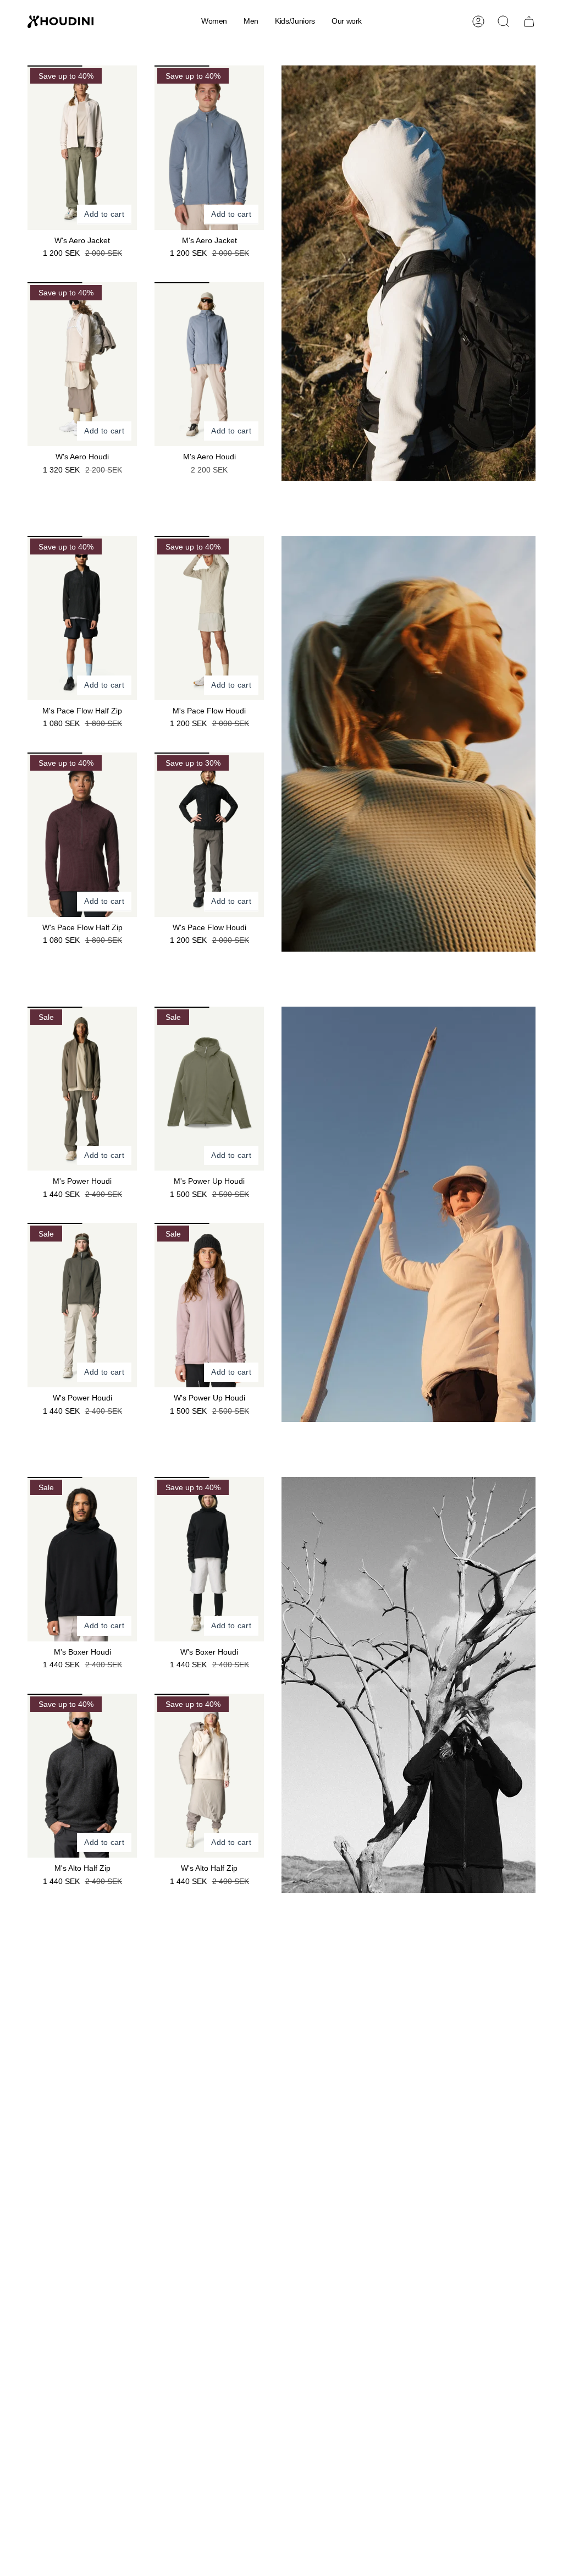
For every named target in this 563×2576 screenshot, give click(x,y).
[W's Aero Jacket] (82, 148)
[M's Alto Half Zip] (82, 1776)
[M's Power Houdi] (82, 1089)
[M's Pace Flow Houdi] (209, 618)
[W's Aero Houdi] (82, 364)
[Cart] (529, 21)
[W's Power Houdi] (82, 1305)
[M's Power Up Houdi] (209, 1089)
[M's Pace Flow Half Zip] (82, 618)
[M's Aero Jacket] (209, 148)
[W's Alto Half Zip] (209, 1776)
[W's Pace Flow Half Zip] (82, 835)
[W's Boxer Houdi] (209, 1559)
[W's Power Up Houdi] (209, 1305)
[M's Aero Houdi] (209, 364)
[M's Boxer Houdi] (82, 1559)
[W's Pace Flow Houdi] (209, 835)
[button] (214, 22)
